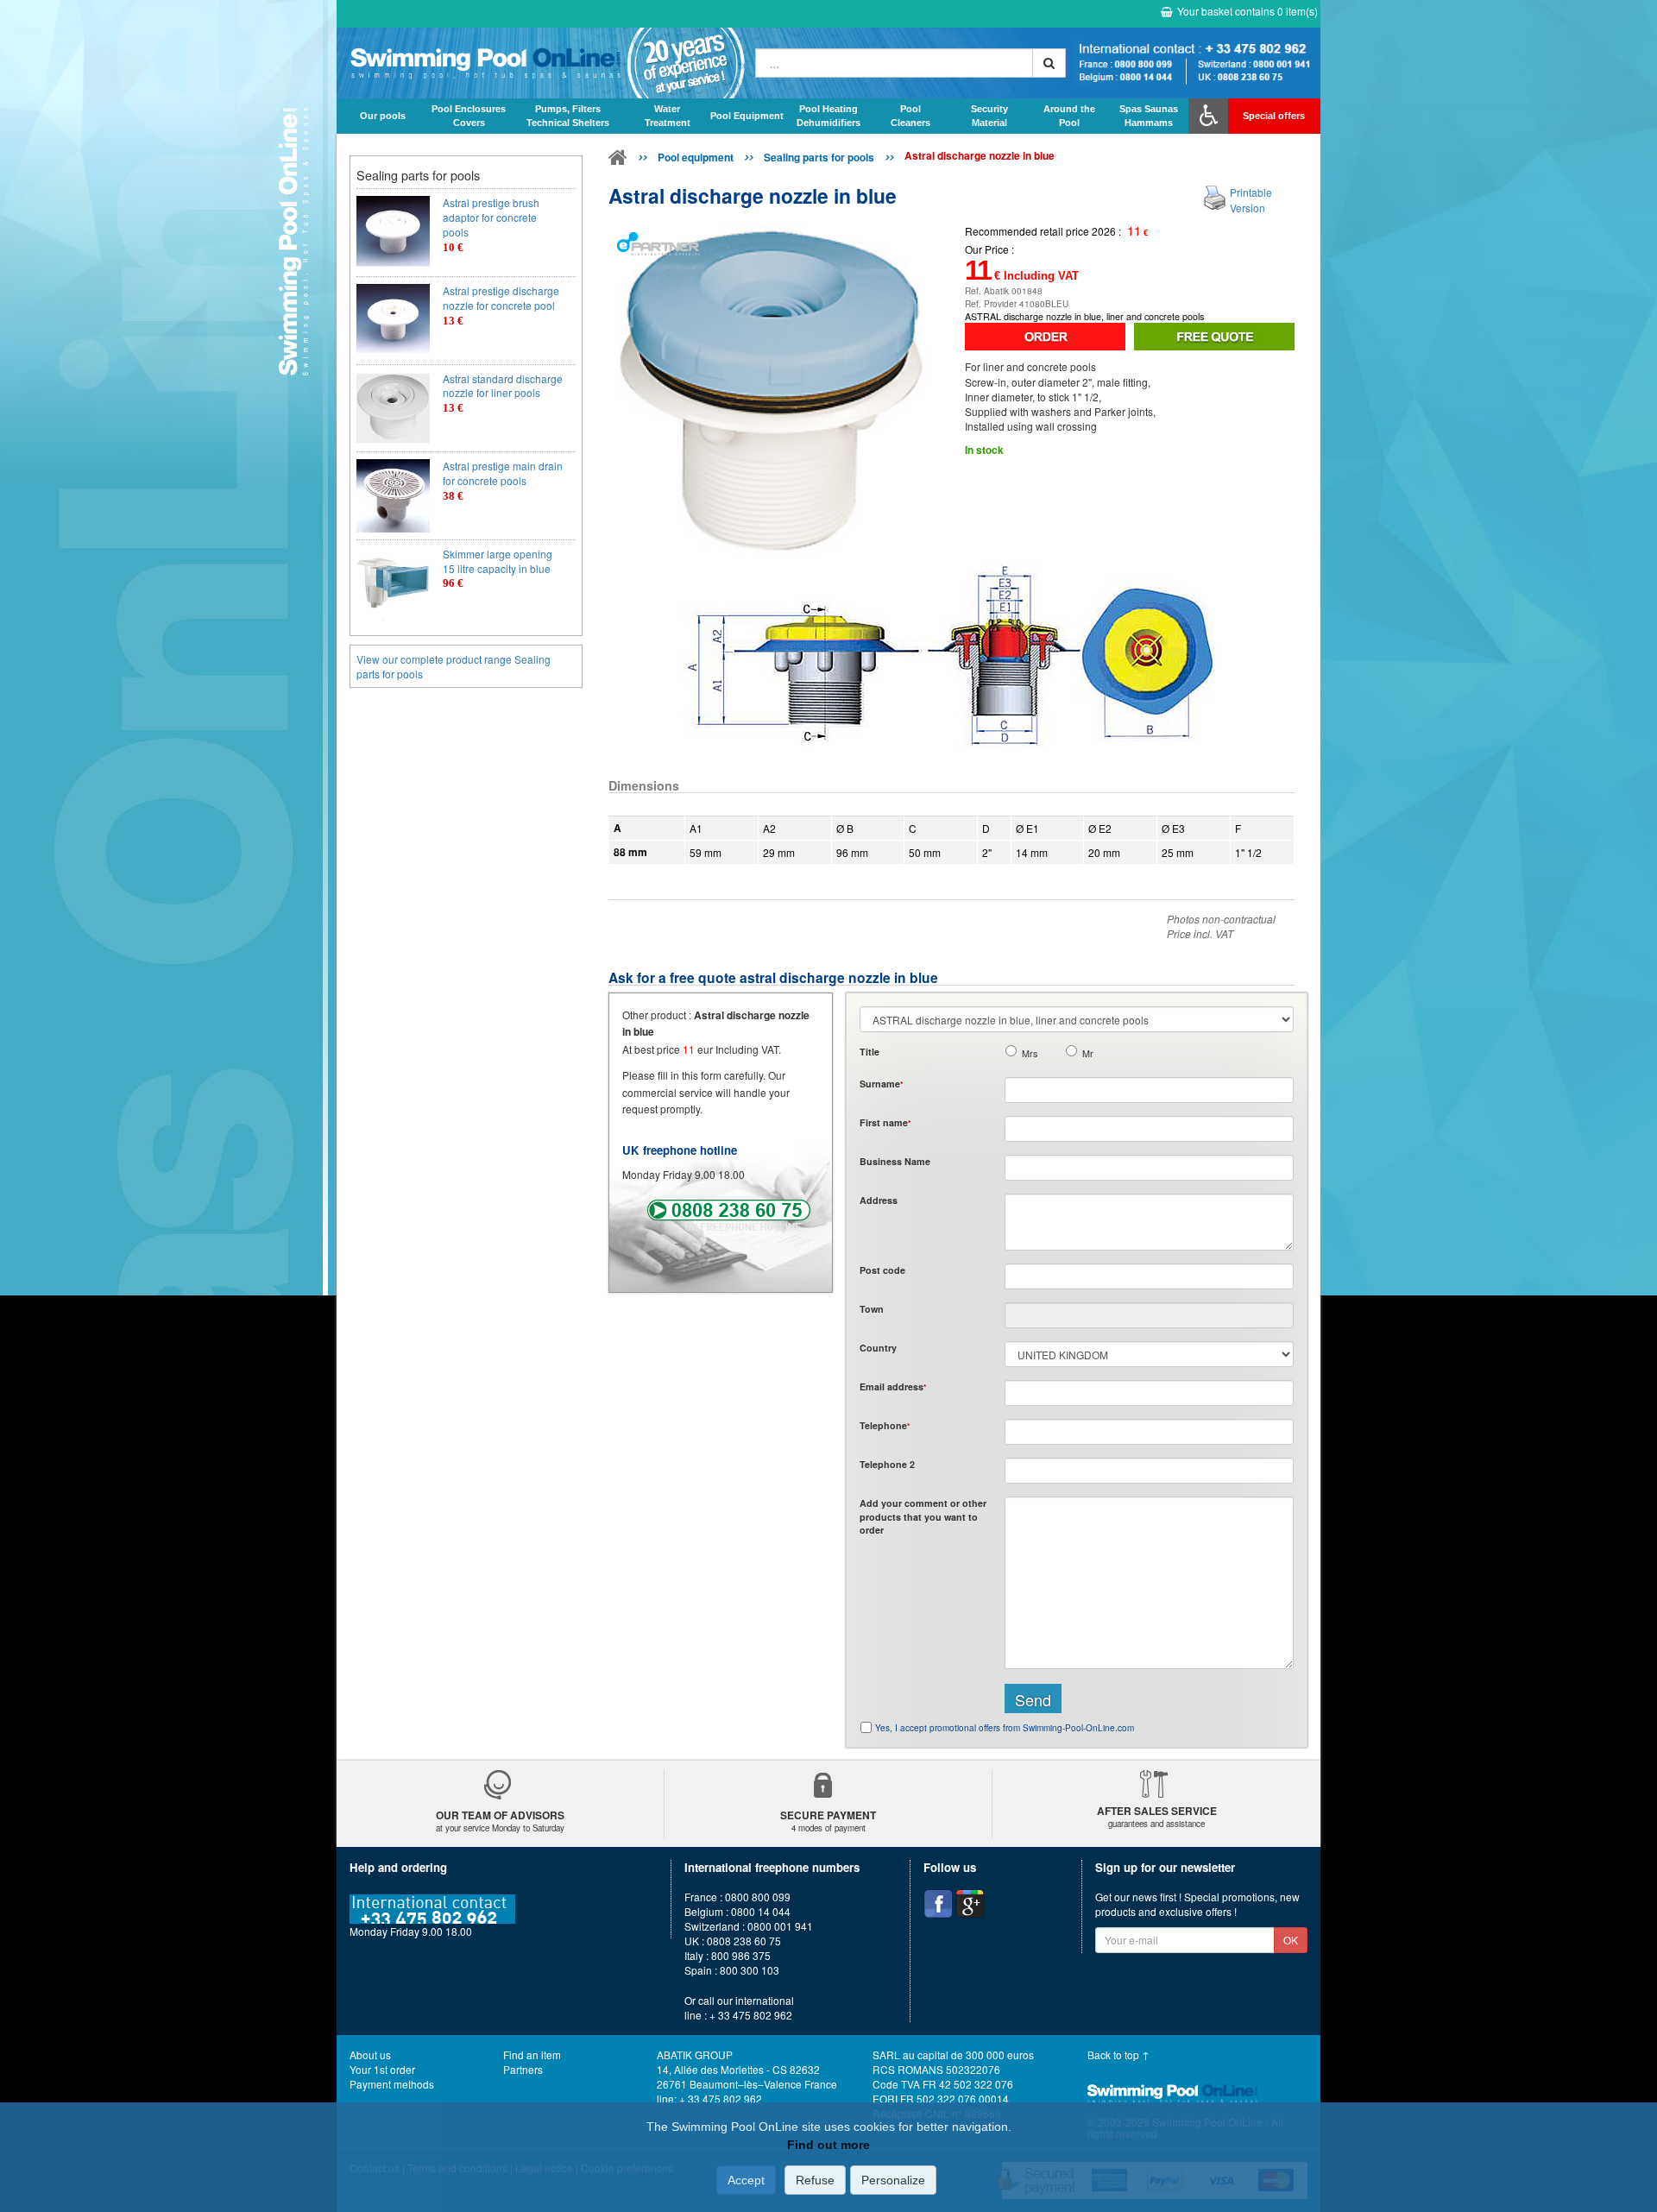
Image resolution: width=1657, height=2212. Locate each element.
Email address (893, 1386)
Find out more (828, 2145)
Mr (1088, 1053)
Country (878, 1348)
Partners (523, 2069)
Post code (882, 1270)
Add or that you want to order (923, 1516)
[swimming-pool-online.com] (542, 63)
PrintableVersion (1251, 199)
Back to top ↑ (1118, 2054)
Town (872, 1309)
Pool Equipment (747, 116)
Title (869, 1052)
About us (370, 2054)
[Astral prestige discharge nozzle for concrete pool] (393, 321)
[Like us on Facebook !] (938, 1904)
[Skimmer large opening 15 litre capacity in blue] (393, 584)
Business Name (895, 1161)
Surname (881, 1084)
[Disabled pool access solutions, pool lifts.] (1208, 116)
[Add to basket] (1045, 337)
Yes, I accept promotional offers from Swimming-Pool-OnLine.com (1005, 1728)
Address (879, 1200)
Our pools (383, 116)
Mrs (1030, 1053)
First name (885, 1122)
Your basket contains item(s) (1247, 11)
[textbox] (1149, 1276)
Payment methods (392, 2084)
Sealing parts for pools (819, 157)
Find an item (532, 2054)
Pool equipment (696, 157)
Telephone (885, 1425)
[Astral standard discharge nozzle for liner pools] (393, 409)
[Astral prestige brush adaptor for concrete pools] (393, 233)
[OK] (1049, 63)
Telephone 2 (887, 1464)
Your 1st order (382, 2069)
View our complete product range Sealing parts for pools (454, 666)
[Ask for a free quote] (1214, 337)
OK (1291, 1940)
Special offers (1274, 116)
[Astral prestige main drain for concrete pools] (393, 496)
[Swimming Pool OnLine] (618, 161)
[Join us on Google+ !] (970, 1904)
